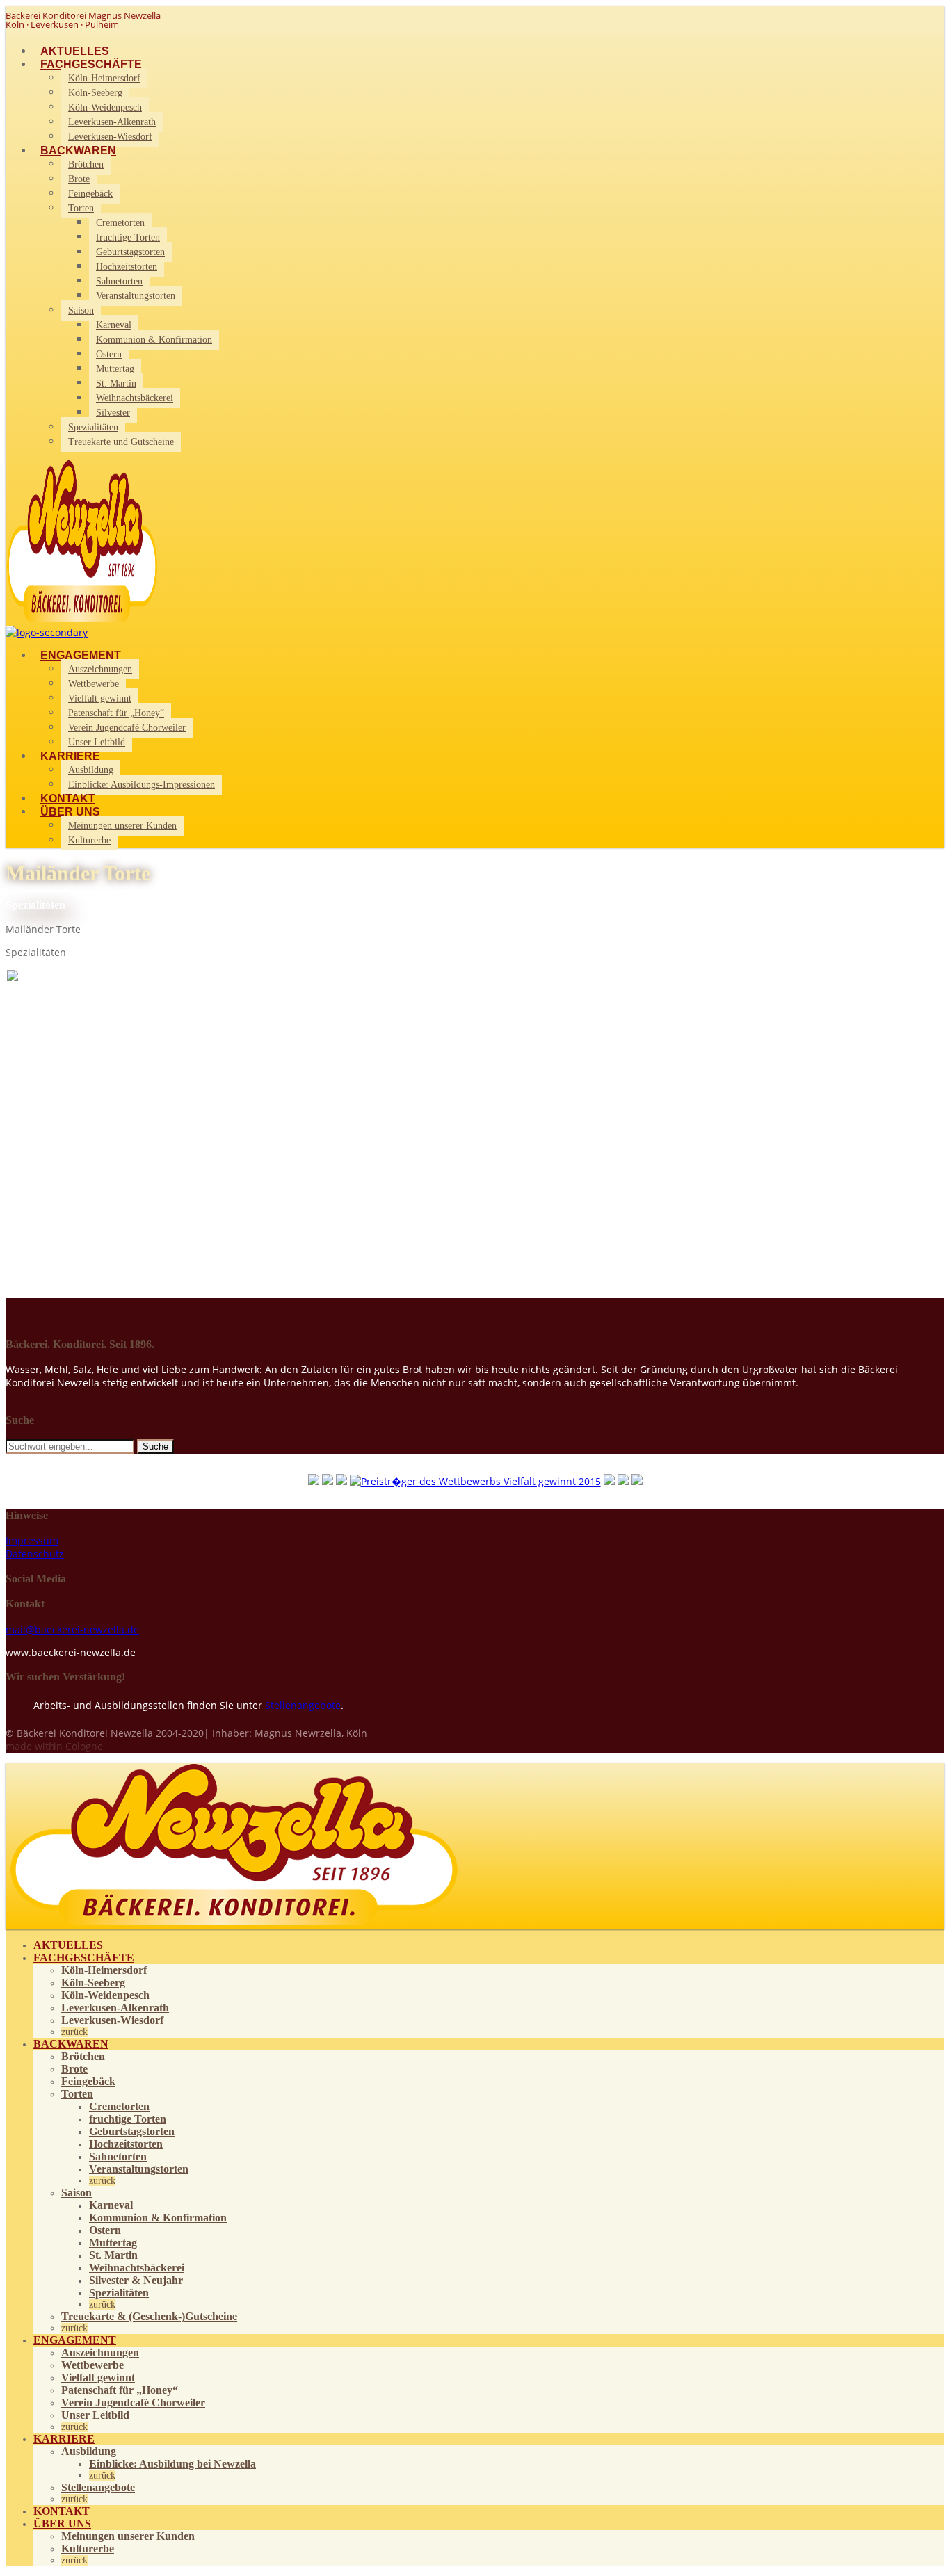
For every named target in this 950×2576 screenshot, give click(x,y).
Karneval (114, 325)
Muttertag (115, 369)
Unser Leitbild (97, 742)
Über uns (70, 812)
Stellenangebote (303, 1705)
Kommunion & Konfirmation (154, 340)
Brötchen (86, 164)
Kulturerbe (89, 840)
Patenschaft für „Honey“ (116, 713)
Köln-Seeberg (95, 93)
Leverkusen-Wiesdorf (110, 137)
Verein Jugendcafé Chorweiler (127, 728)
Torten (81, 208)
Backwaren (78, 151)
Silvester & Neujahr (136, 2280)
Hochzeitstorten (127, 267)
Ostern (109, 354)
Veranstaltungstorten (136, 296)
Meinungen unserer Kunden (122, 826)
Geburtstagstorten (130, 252)
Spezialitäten (93, 427)
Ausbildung (91, 770)
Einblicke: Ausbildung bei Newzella (172, 2464)
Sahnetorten (119, 281)
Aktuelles (75, 51)
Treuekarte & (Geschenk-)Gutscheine (149, 2316)
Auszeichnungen (100, 669)
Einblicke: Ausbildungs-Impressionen (142, 785)
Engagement (81, 655)
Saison (81, 310)
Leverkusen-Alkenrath (112, 122)
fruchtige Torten (128, 237)
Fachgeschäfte (91, 64)
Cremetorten (120, 223)
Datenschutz (35, 1554)
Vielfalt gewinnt (100, 698)
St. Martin (116, 383)
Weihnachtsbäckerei (135, 398)
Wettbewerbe (94, 684)
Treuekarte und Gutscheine (121, 442)
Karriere (70, 756)
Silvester (113, 413)
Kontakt (68, 799)
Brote (79, 179)
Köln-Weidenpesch (105, 107)
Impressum (32, 1540)
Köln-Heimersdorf (104, 78)
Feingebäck (90, 194)
